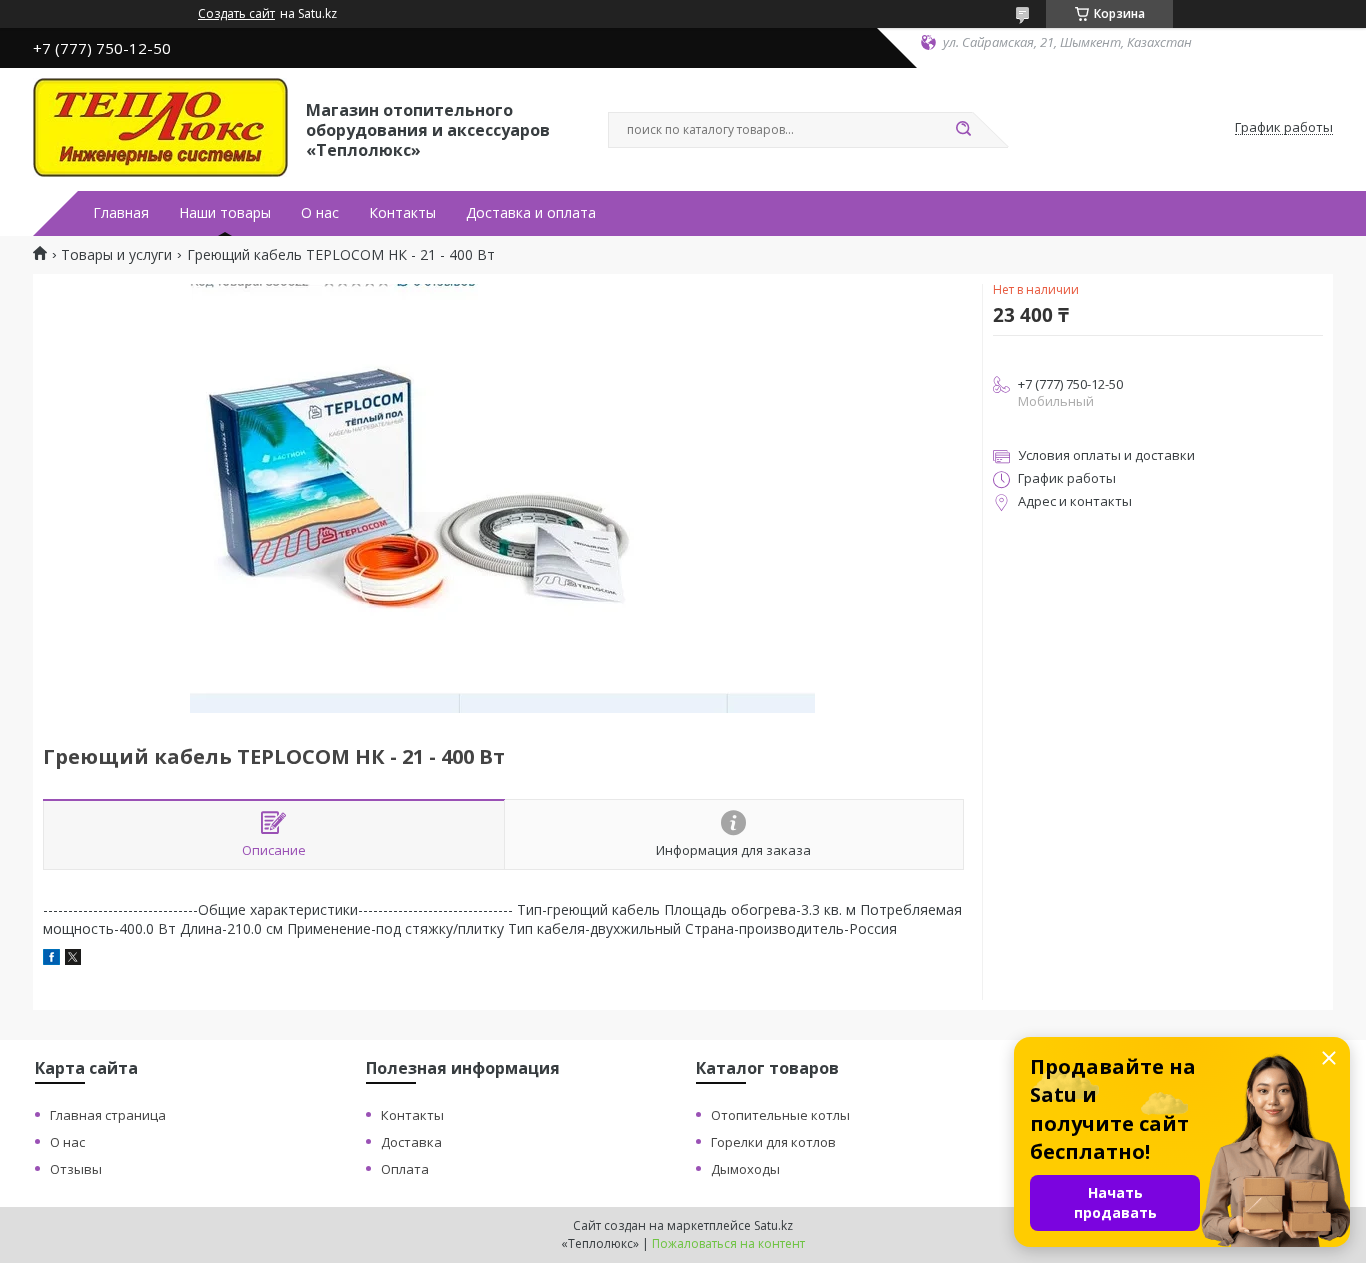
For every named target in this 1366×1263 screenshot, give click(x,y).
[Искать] (963, 130)
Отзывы (76, 1169)
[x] (73, 959)
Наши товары (225, 213)
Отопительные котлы (780, 1115)
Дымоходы (745, 1169)
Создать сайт (236, 14)
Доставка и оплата (531, 213)
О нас (320, 213)
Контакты (402, 213)
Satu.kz (773, 1225)
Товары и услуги (116, 255)
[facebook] (51, 959)
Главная (121, 213)
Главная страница (108, 1115)
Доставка (411, 1142)
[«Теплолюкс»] (160, 128)
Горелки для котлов (773, 1142)
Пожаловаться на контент (728, 1243)
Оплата (405, 1169)
